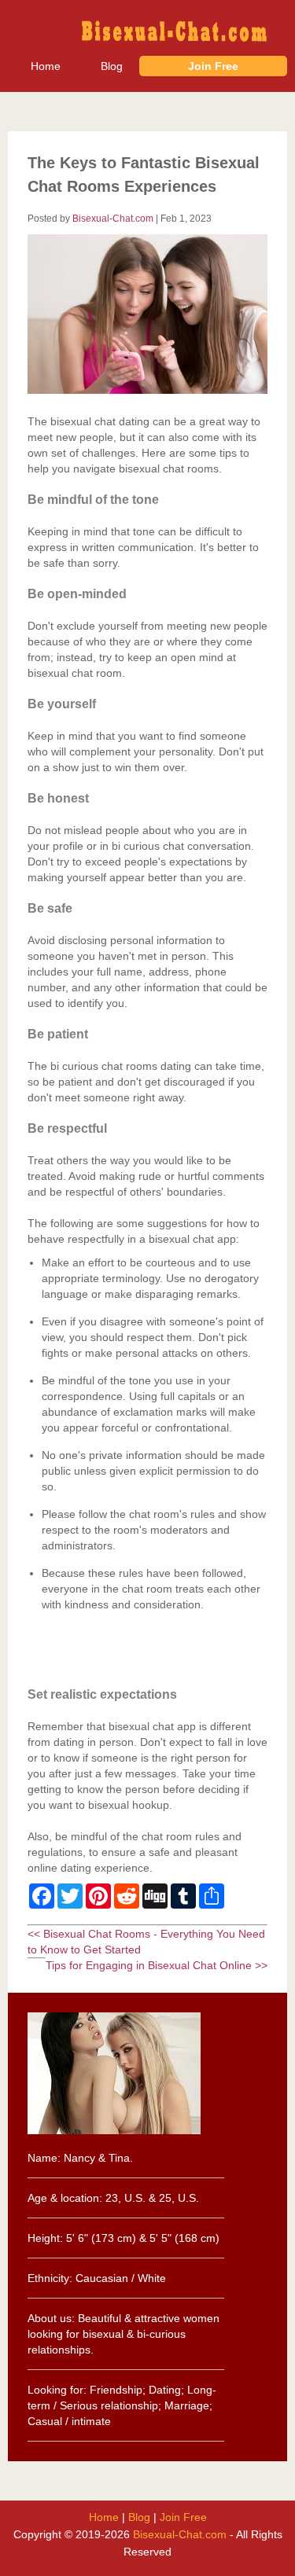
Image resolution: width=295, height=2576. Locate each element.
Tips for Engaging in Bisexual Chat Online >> (157, 1965)
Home (46, 66)
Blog (112, 66)
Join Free (213, 66)
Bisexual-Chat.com (113, 218)
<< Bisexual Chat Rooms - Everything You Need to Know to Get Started (146, 1942)
